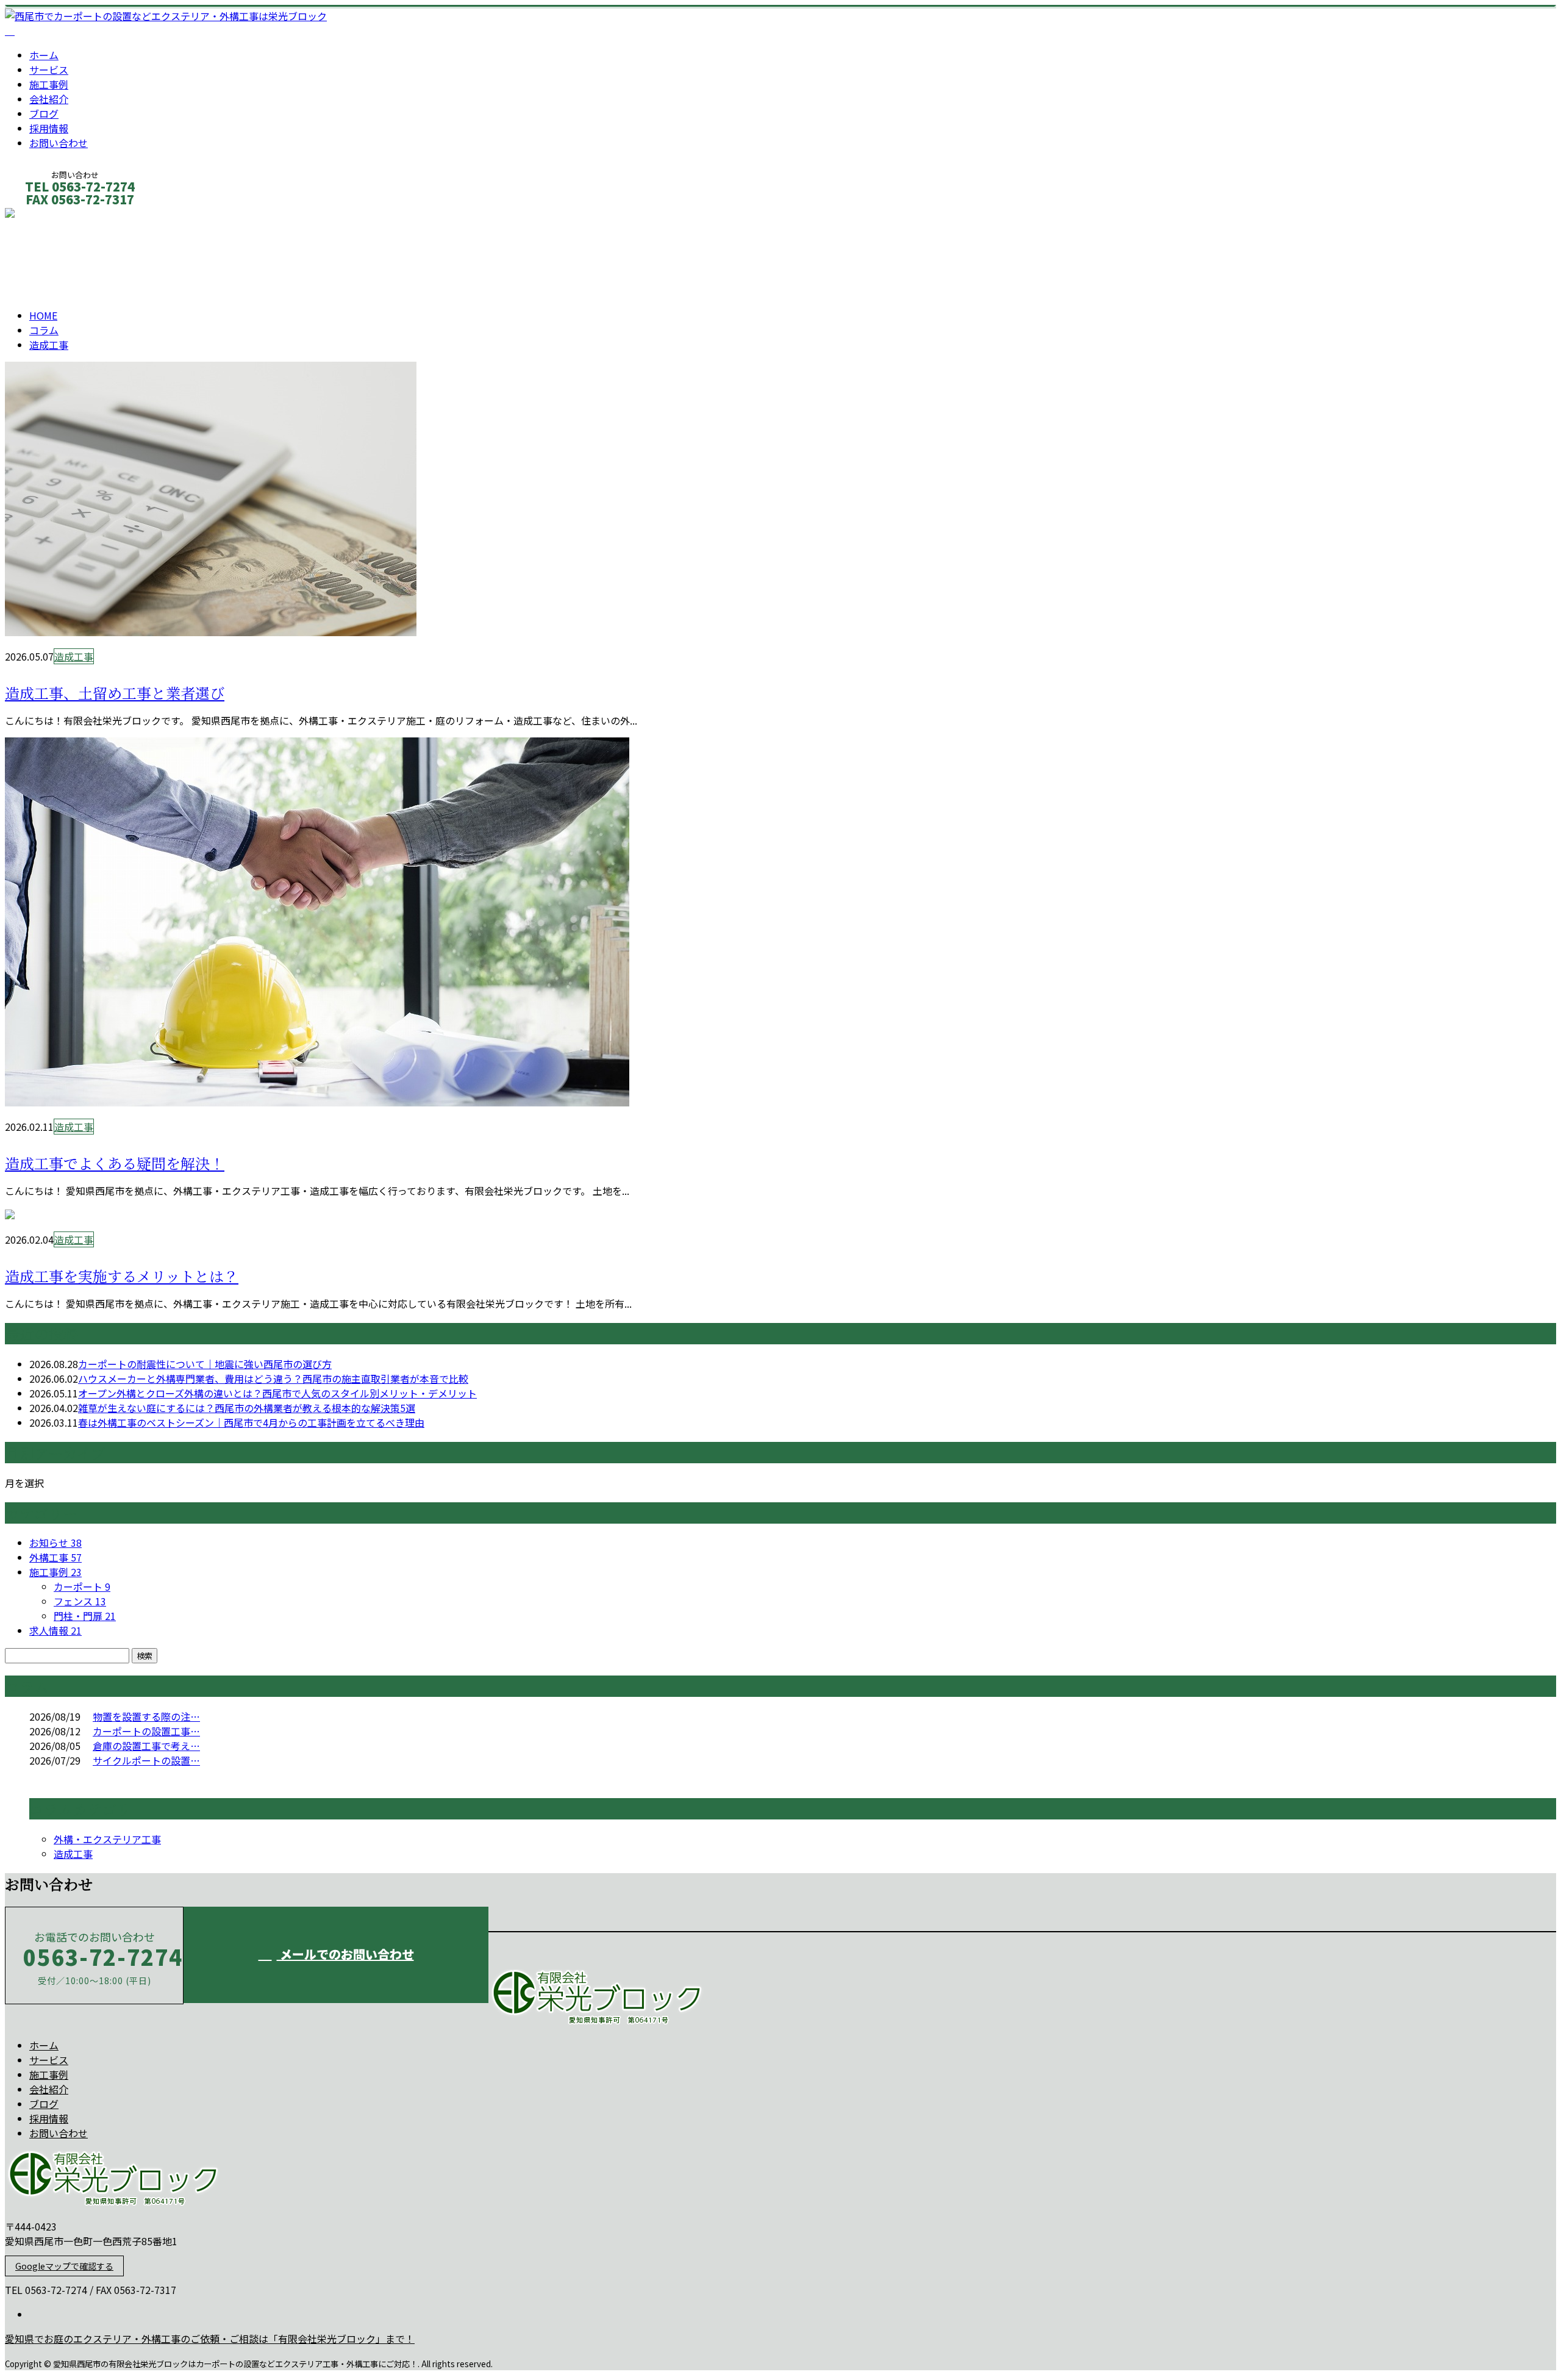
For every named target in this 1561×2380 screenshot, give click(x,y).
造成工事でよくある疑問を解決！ (115, 1164)
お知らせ (55, 1543)
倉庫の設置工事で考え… (146, 1746)
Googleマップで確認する (64, 2266)
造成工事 (59, 261)
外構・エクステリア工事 (107, 1839)
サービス (49, 70)
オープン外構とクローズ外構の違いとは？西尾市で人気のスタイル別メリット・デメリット (277, 1393)
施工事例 (49, 84)
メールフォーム (48, 216)
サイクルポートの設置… (146, 1760)
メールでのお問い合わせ (345, 1954)
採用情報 (49, 128)
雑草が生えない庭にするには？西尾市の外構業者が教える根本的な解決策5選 (247, 1408)
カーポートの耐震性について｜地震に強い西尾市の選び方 (205, 1364)
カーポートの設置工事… (146, 1731)
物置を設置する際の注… (146, 1716)
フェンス (80, 1601)
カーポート (82, 1586)
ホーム (44, 55)
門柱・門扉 (85, 1616)
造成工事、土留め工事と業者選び (115, 694)
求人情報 (55, 1630)
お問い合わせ (59, 143)
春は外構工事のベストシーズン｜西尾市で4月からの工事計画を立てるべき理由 (251, 1422)
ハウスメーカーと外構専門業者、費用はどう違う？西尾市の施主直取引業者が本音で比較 (273, 1378)
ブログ (44, 113)
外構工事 (55, 1557)
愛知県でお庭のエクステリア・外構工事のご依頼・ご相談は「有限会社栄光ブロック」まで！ (210, 2339)
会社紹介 (49, 99)
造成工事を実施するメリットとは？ (122, 1277)
